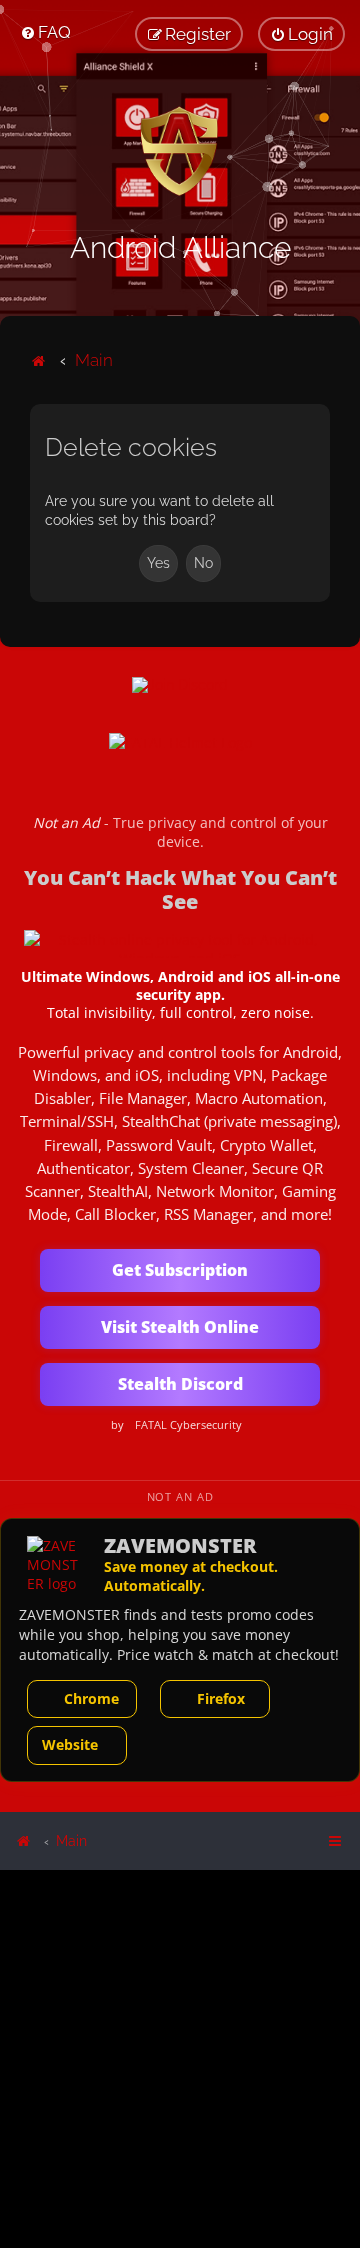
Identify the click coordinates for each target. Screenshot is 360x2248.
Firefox (221, 1698)
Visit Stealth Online (180, 1327)
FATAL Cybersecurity (188, 1425)
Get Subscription (180, 1270)
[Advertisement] (180, 2057)
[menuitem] (45, 32)
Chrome (91, 1698)
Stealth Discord (180, 1384)
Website (70, 1744)
